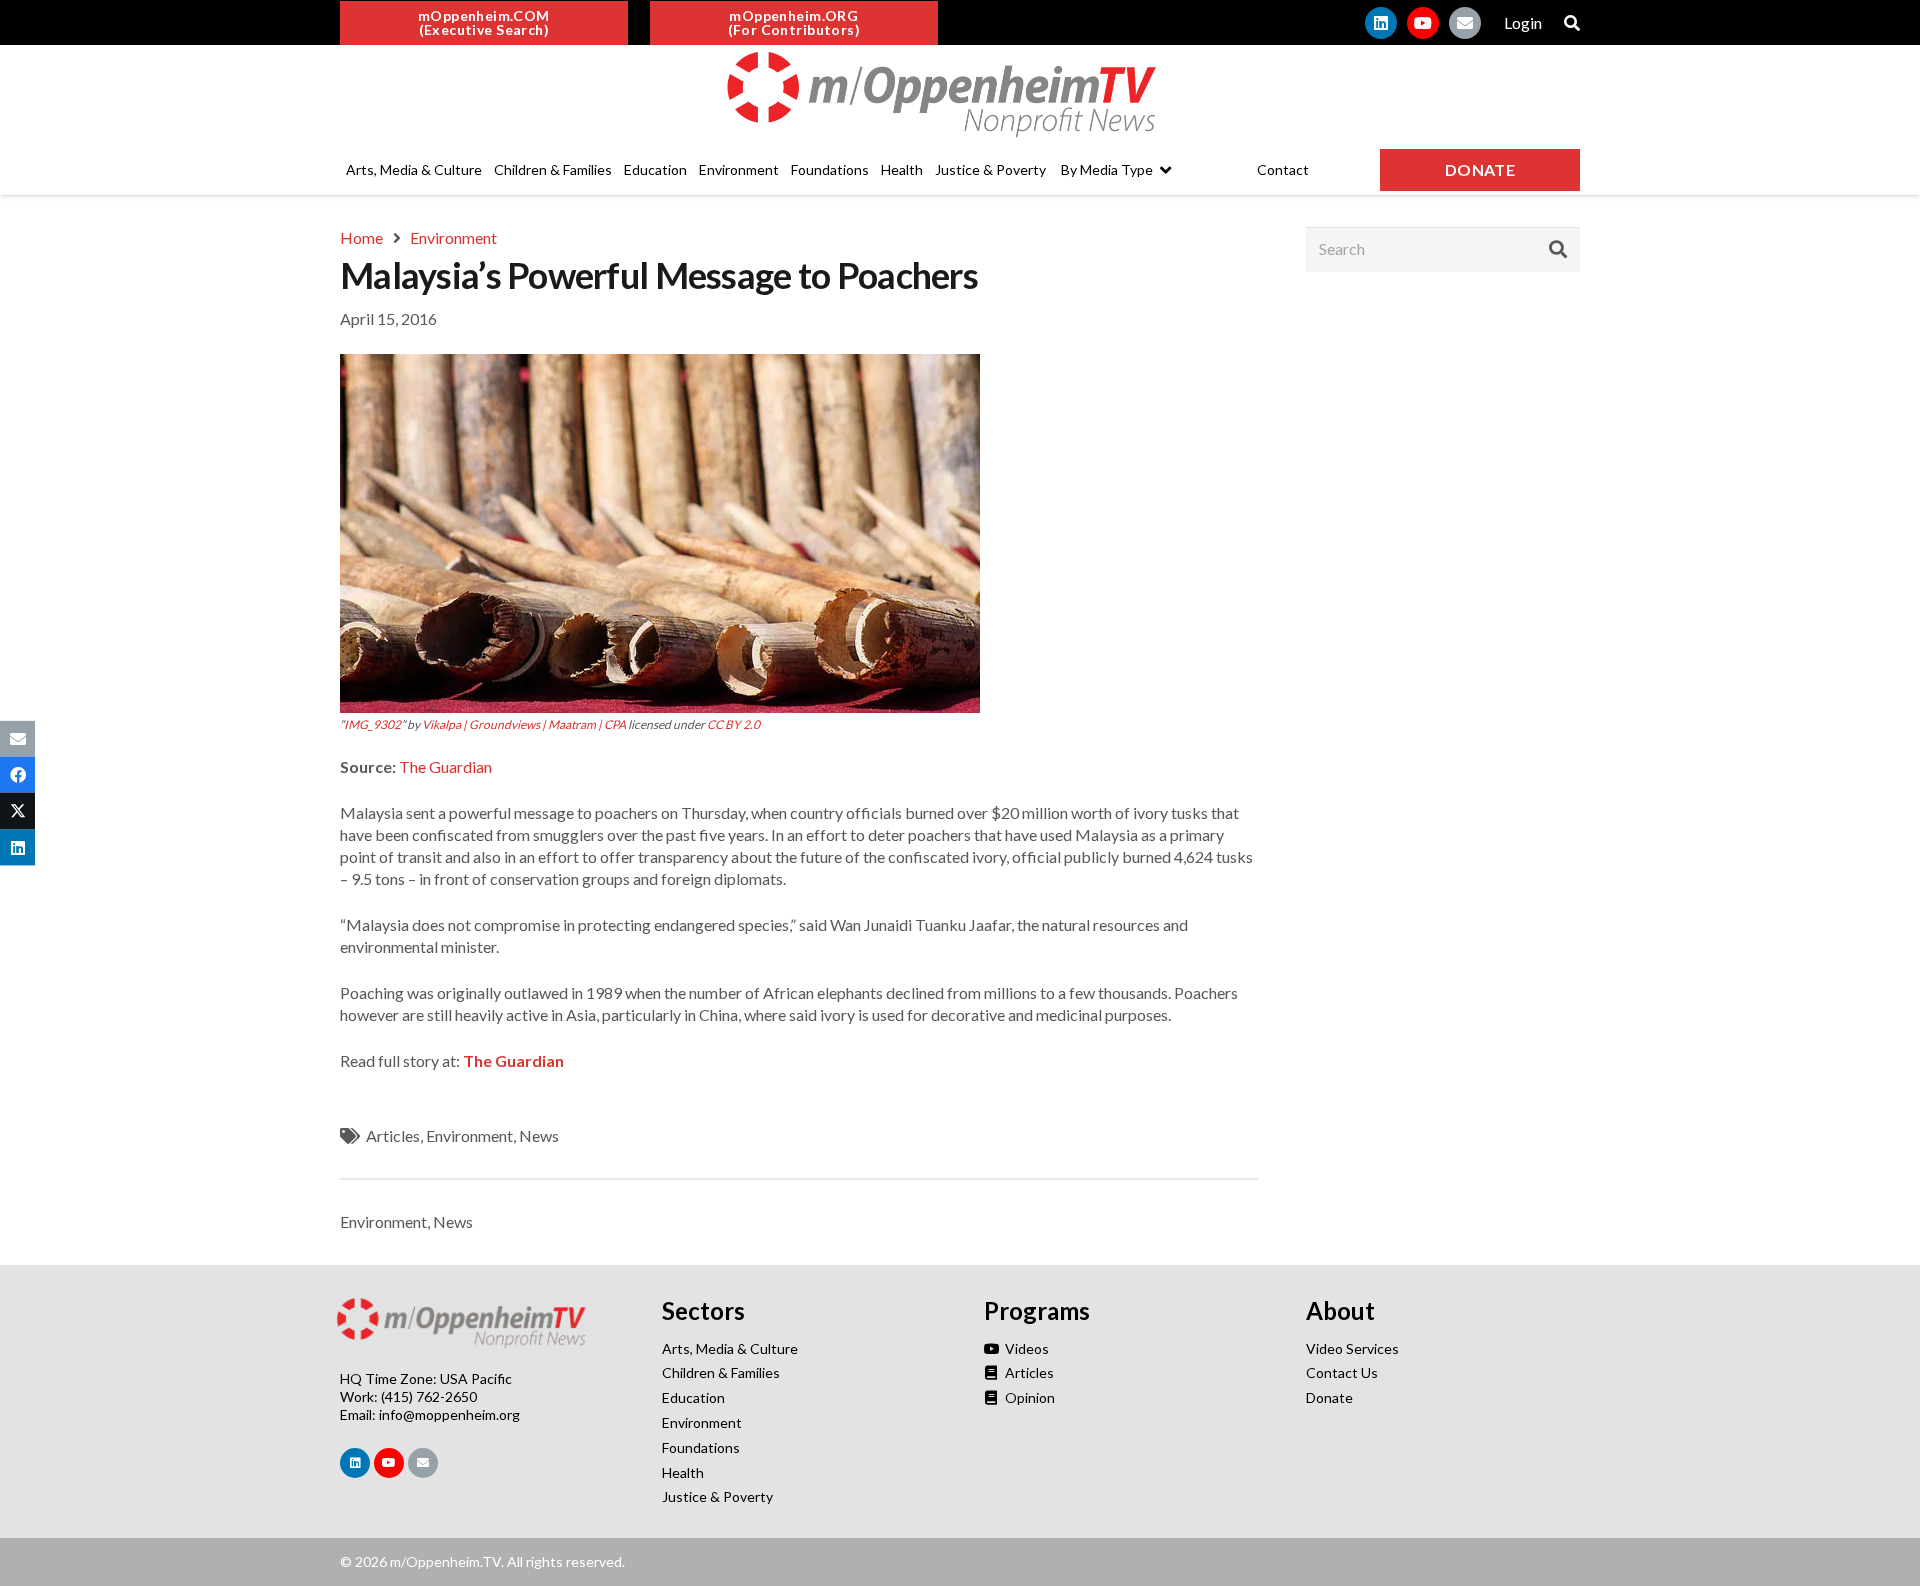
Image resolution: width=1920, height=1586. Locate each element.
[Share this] (17, 775)
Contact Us (1342, 1372)
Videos (1025, 1348)
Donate (1329, 1397)
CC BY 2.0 (733, 724)
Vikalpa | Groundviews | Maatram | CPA (524, 724)
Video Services (1352, 1348)
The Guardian (445, 766)
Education (693, 1397)
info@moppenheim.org (449, 1414)
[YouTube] (1423, 23)
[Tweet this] (17, 811)
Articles (393, 1135)
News (539, 1135)
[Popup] (1572, 23)
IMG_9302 (372, 724)
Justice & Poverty (717, 1496)
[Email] (1465, 23)
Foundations (701, 1447)
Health (683, 1472)
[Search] (1558, 249)
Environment (469, 1135)
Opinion (1028, 1397)
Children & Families (721, 1372)
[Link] (960, 95)
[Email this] (17, 739)
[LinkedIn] (1381, 23)
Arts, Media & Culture (730, 1348)
